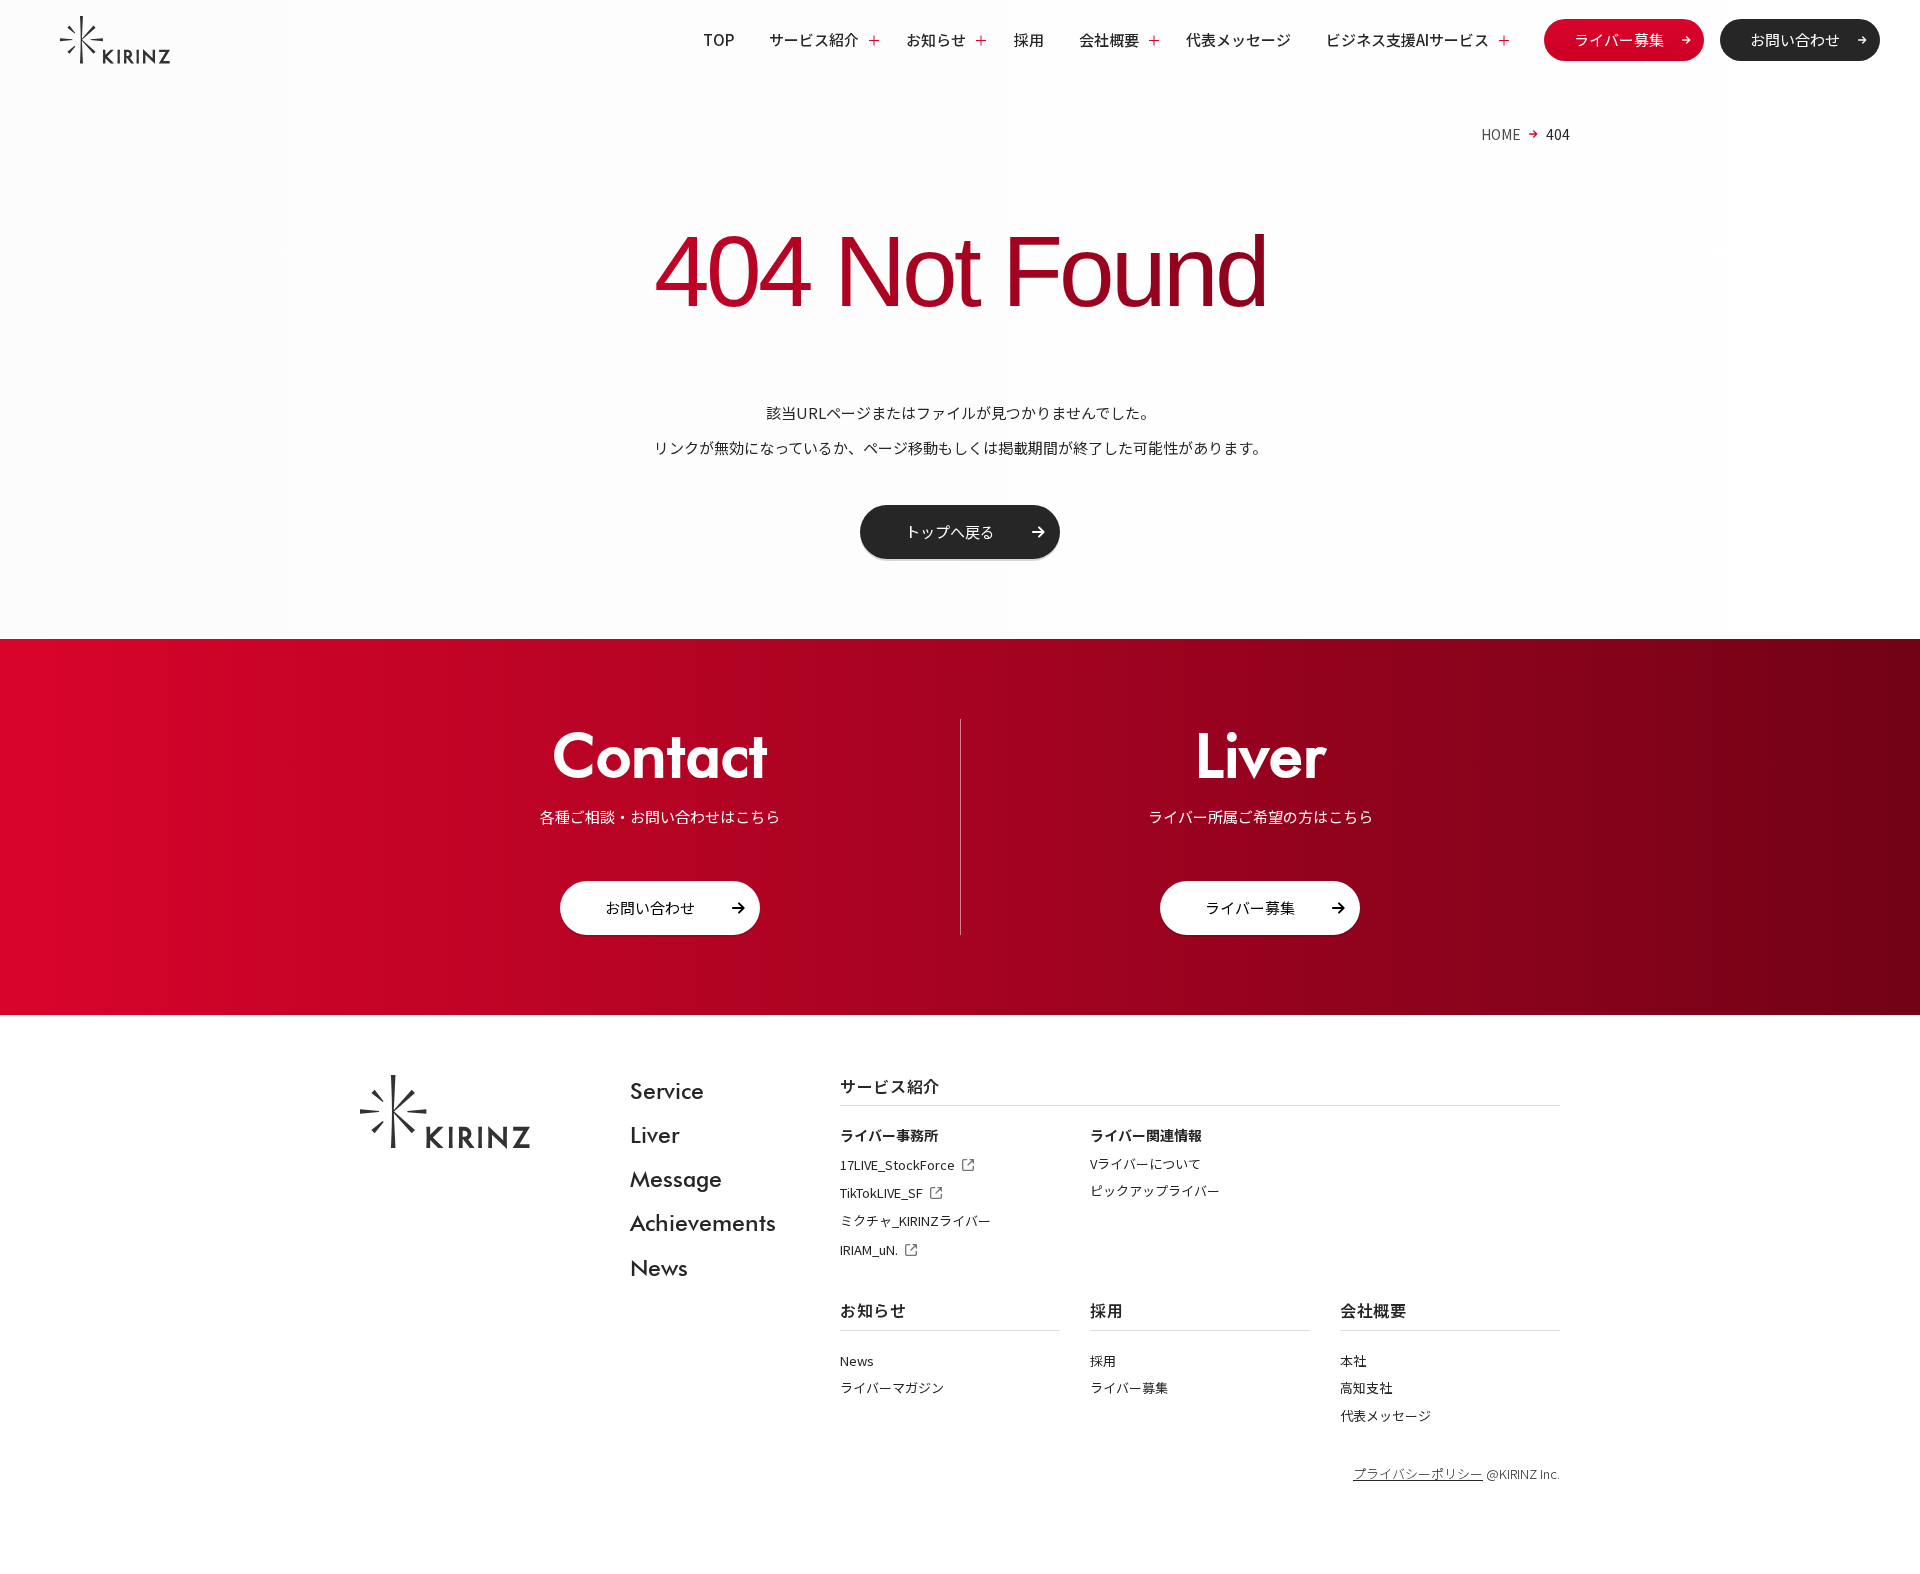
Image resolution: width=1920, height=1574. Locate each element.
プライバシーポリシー (1418, 1473)
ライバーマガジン (892, 1387)
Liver (654, 1134)
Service (667, 1090)
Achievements (703, 1222)
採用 (1029, 39)
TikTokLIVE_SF (881, 1192)
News (659, 1267)
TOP (718, 39)
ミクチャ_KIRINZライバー (915, 1220)
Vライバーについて (1145, 1163)
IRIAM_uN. (869, 1249)
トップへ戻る (950, 531)
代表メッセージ (1238, 39)
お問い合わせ (1795, 39)
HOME (1501, 134)
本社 (1353, 1360)
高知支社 (1366, 1387)
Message (676, 1178)
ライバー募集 (1619, 39)
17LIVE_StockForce (897, 1164)
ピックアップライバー (1155, 1190)
